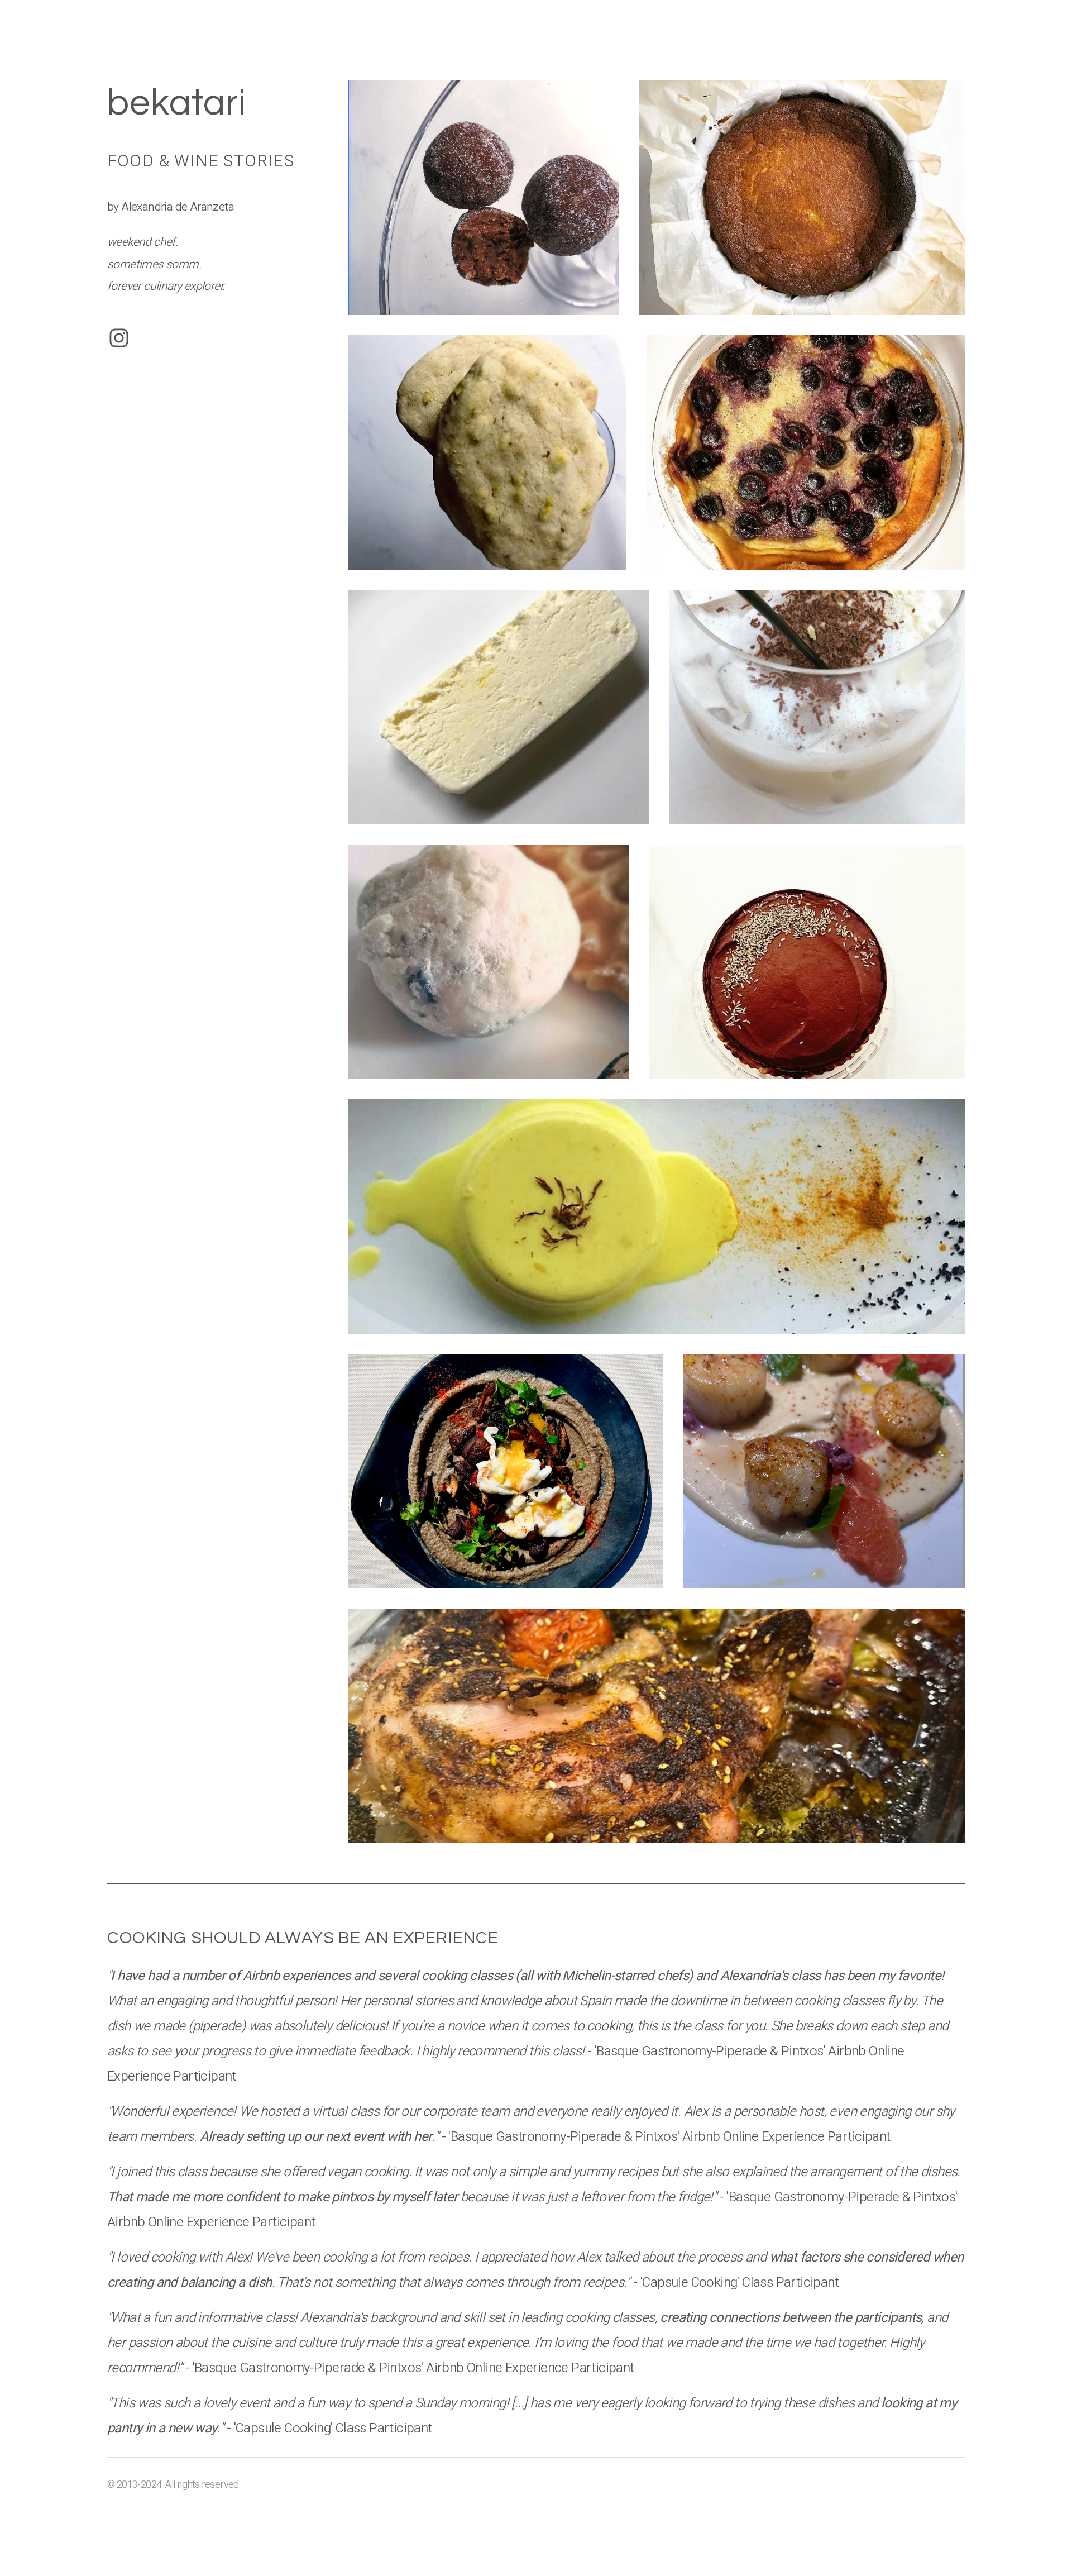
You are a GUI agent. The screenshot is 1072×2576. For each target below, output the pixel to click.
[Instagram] (119, 338)
